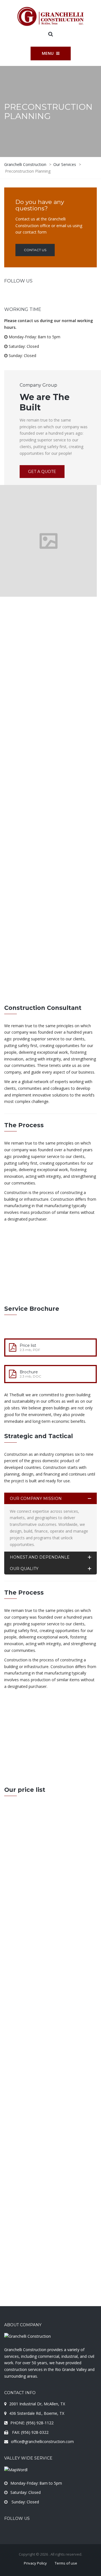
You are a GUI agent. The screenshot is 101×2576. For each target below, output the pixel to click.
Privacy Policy (35, 2563)
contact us (35, 1761)
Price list (28, 1345)
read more (26, 1292)
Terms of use (66, 2563)
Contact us (35, 250)
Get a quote (42, 472)
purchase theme (51, 1944)
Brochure (29, 1372)
